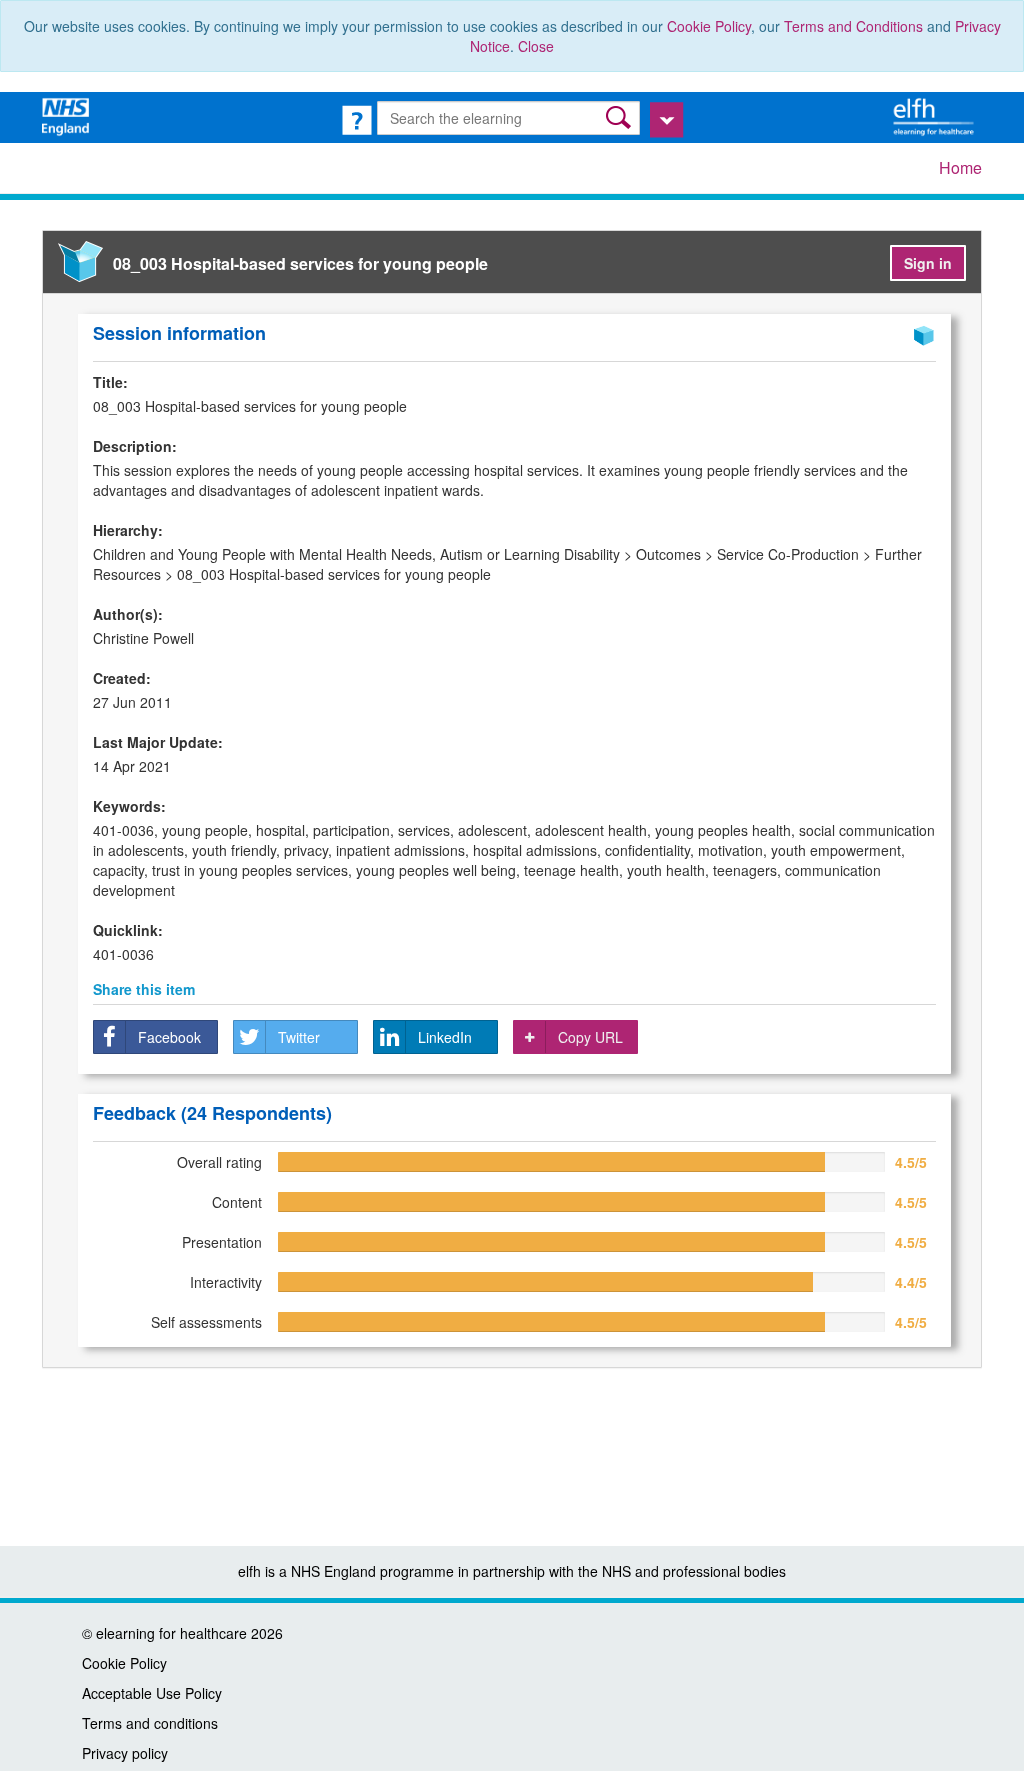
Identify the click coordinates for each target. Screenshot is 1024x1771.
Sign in (928, 263)
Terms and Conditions (853, 26)
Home (960, 167)
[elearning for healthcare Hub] (936, 115)
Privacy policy (125, 1753)
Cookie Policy (709, 26)
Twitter (299, 1037)
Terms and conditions (150, 1723)
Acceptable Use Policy (152, 1693)
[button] (620, 117)
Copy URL (590, 1037)
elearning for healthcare (171, 1633)
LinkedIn (445, 1037)
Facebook (169, 1037)
